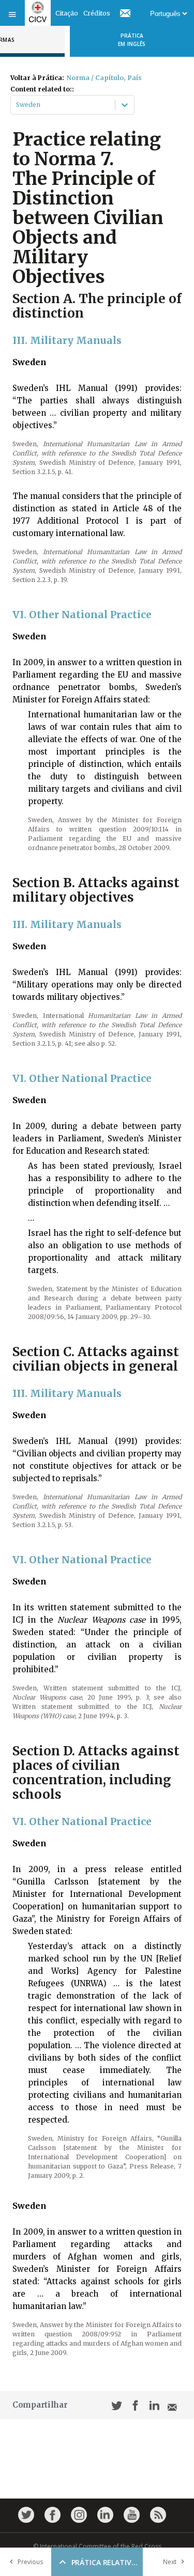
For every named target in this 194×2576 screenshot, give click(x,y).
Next (170, 2562)
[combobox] (17, 105)
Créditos (97, 13)
